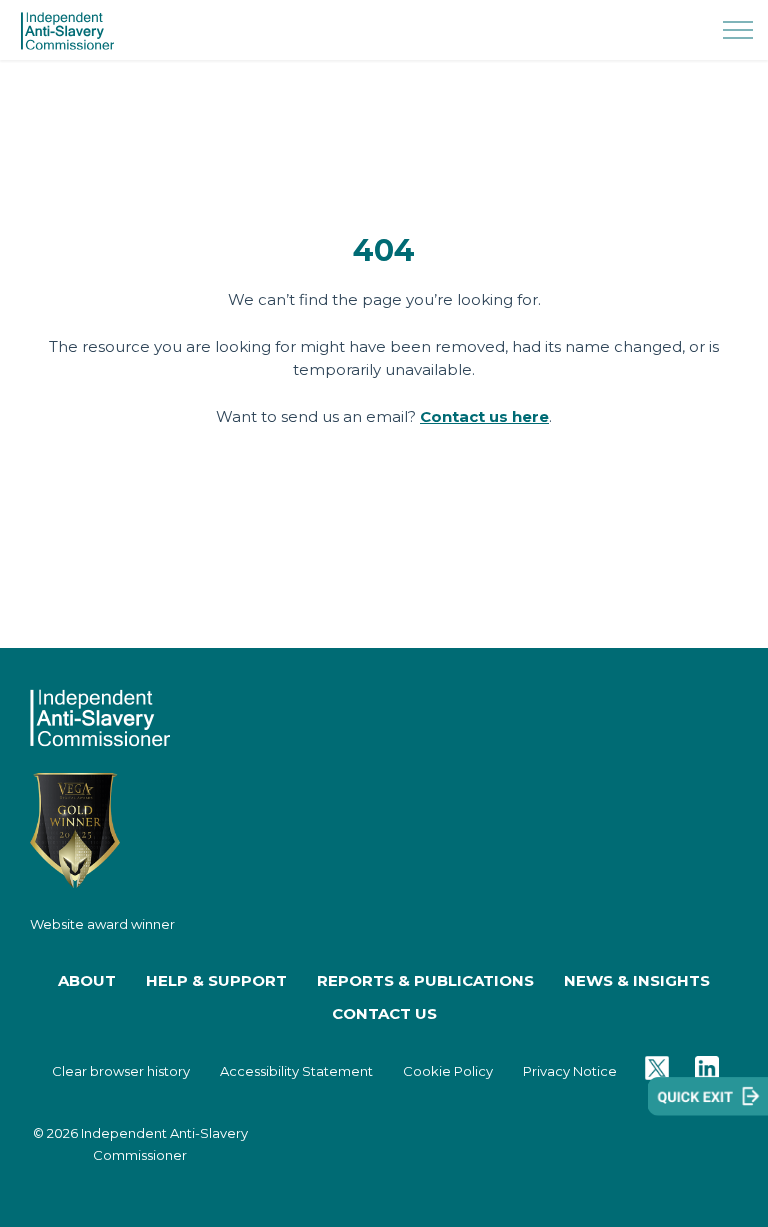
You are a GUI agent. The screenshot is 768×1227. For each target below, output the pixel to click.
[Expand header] (738, 30)
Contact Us (384, 1013)
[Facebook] (707, 1071)
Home (384, 618)
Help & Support (216, 980)
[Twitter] (657, 1071)
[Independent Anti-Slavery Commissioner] (67, 31)
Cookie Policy (448, 1071)
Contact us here (484, 416)
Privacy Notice (570, 1071)
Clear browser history (121, 1071)
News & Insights (637, 980)
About (87, 980)
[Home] (100, 716)
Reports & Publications (425, 980)
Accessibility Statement (296, 1071)
